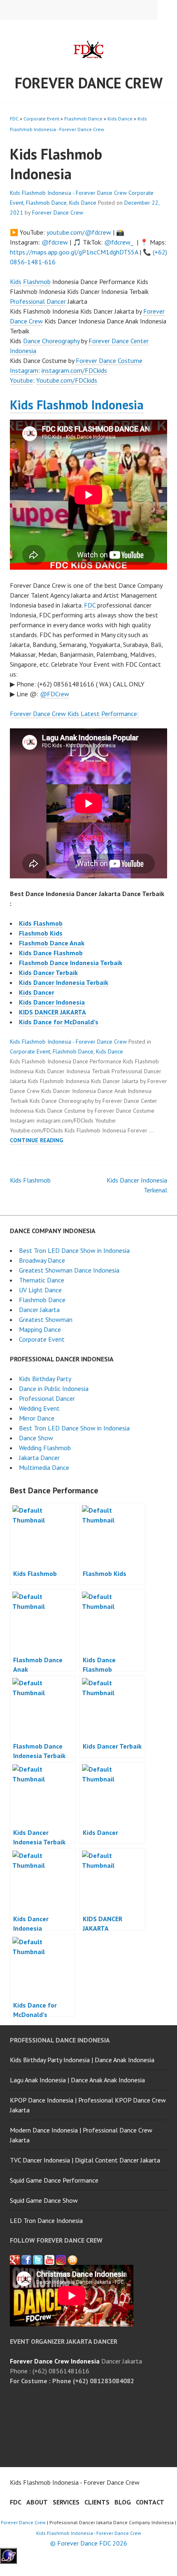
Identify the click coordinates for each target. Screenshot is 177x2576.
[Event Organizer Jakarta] (38, 2260)
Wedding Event (39, 1408)
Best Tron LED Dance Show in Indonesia (74, 1250)
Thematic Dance (42, 1280)
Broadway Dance (42, 1260)
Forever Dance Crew (89, 83)
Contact (150, 2502)
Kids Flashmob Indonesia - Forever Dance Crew (68, 193)
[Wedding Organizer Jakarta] (49, 2260)
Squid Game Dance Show (44, 2200)
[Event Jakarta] (61, 2260)
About (37, 2502)
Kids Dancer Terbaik (48, 973)
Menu (167, 10)
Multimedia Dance (44, 1467)
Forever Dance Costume (109, 360)
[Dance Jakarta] (15, 2260)
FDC (14, 119)
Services (66, 2502)
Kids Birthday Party (45, 1379)
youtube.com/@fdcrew (79, 232)
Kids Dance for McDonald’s (59, 1022)
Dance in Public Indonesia (54, 1388)
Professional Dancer (38, 301)
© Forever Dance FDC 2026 (89, 2543)
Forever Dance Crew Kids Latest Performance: (74, 714)
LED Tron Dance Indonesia (46, 2220)
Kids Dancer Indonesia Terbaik (64, 982)
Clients (97, 2502)
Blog (123, 2502)
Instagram (24, 370)
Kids (16, 282)
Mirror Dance (37, 1418)
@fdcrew (55, 242)
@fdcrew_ (119, 242)
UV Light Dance (40, 1290)
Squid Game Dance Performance (54, 2180)
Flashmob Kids (41, 933)
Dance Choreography (51, 341)
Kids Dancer (37, 992)
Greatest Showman (46, 1319)
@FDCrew (55, 694)
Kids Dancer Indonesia (52, 1002)
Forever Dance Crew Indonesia (55, 2361)
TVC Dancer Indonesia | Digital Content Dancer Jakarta (85, 2160)
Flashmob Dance (83, 119)
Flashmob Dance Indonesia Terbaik (71, 963)
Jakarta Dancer (39, 1458)
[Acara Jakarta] (72, 2260)
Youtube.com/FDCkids (67, 380)
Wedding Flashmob (45, 1448)
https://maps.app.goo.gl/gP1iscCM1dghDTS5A (74, 252)
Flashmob (37, 282)
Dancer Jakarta (39, 1310)
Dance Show (36, 1438)
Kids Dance (120, 119)
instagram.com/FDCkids (74, 370)
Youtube (21, 380)
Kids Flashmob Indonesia (77, 405)
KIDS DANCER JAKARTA (52, 1012)
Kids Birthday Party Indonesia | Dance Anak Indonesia (82, 2060)
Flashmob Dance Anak (52, 943)
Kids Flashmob (41, 923)
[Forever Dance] (26, 2260)
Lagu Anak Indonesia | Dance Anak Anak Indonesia (77, 2080)
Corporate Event (41, 119)
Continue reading (36, 1140)
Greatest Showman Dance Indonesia (69, 1270)
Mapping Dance (40, 1329)
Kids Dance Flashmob (51, 953)
